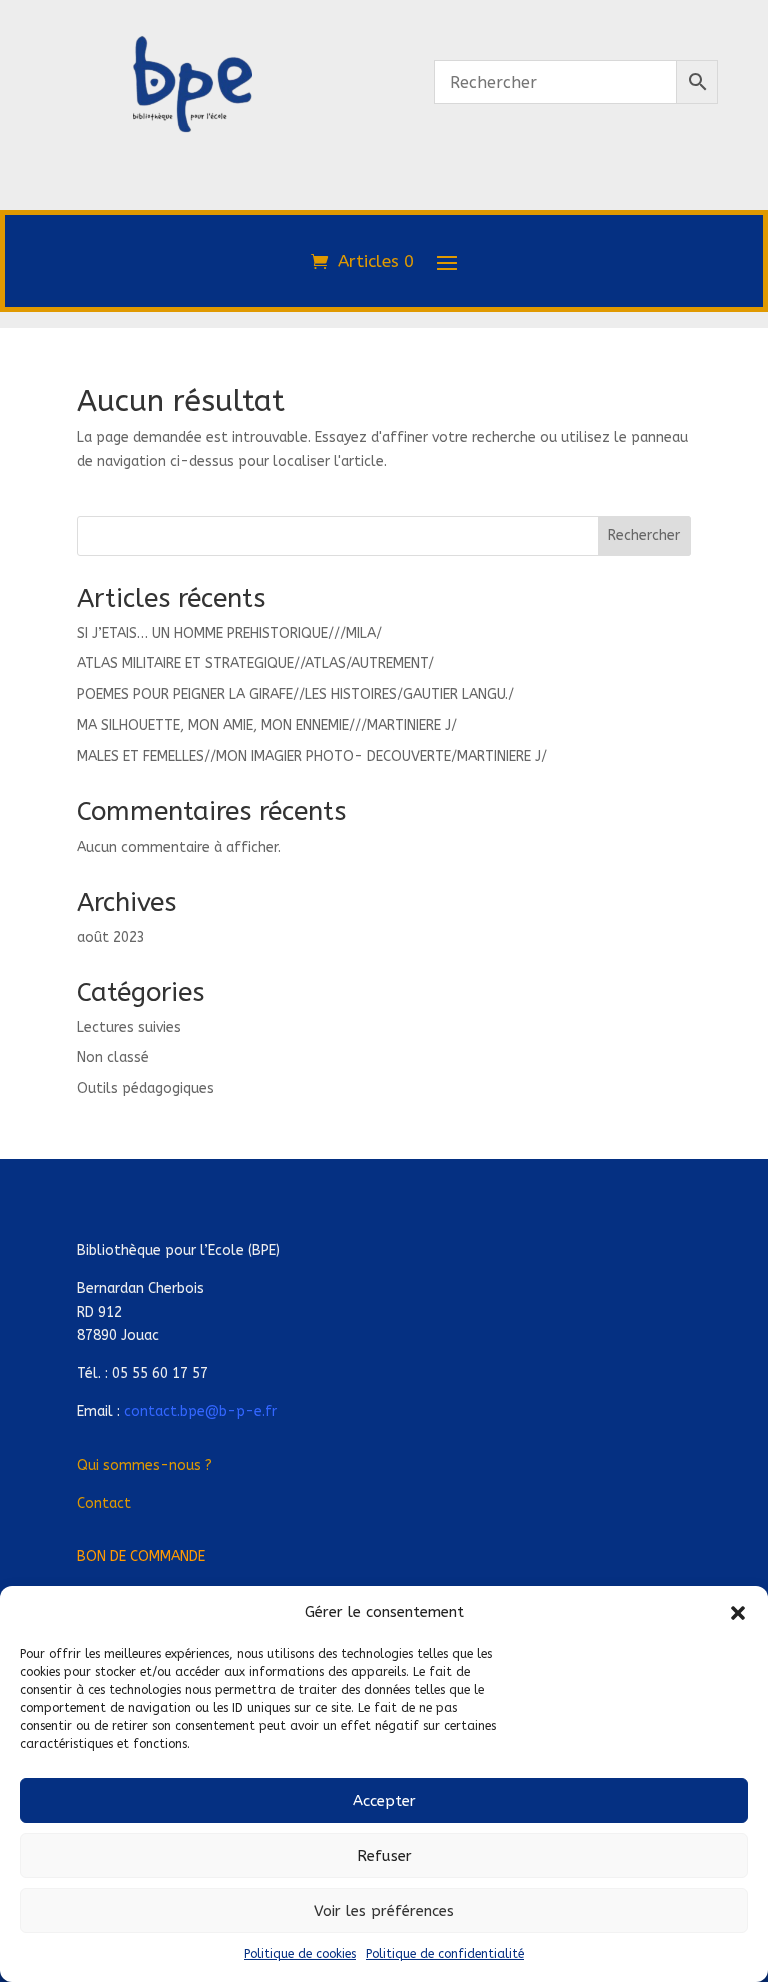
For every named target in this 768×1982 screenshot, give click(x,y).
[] (192, 217)
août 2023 (111, 937)
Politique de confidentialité (445, 1954)
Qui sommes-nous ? (144, 1465)
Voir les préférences (384, 1911)
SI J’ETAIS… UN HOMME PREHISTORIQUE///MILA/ (229, 633)
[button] (738, 1613)
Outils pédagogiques (145, 1088)
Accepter (384, 1801)
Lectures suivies (129, 1027)
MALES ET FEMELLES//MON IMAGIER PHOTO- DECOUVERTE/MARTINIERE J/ (312, 756)
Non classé (113, 1057)
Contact (104, 1503)
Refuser (384, 1856)
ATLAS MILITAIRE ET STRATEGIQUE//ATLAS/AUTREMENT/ (255, 663)
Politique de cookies (300, 1954)
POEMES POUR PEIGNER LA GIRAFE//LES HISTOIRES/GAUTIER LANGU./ (295, 694)
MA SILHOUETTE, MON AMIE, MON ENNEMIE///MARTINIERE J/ (267, 725)
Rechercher (644, 535)
